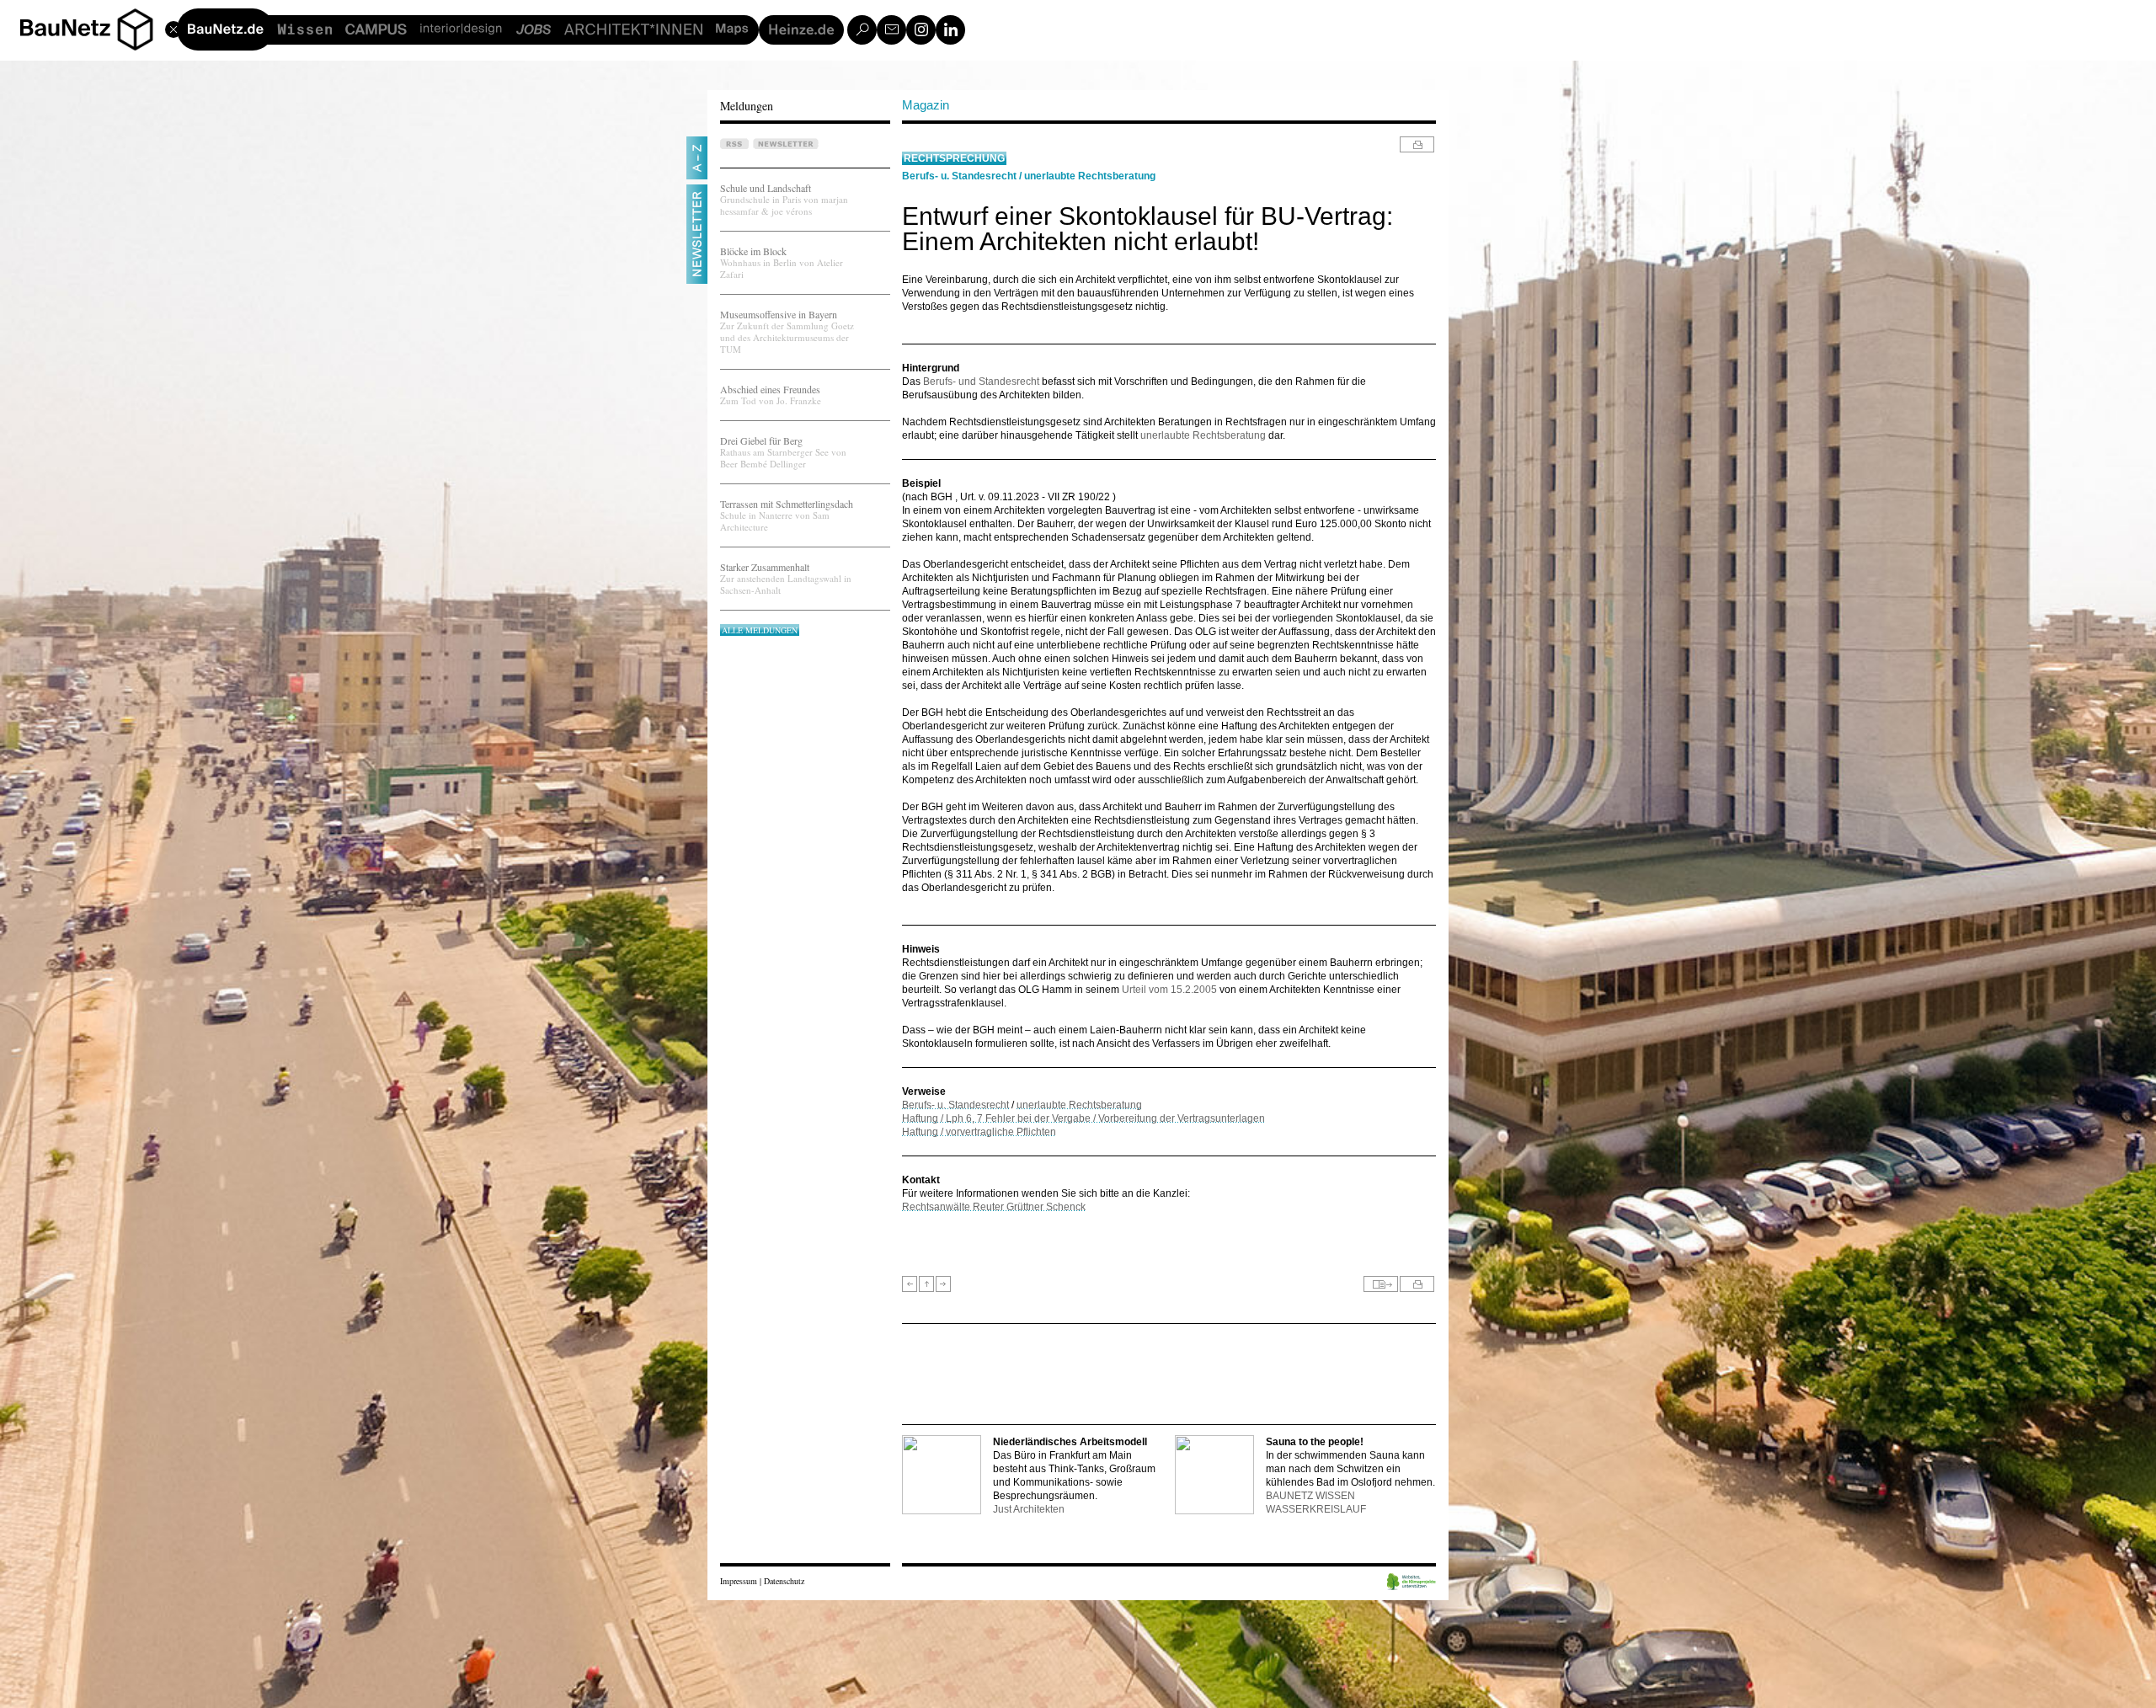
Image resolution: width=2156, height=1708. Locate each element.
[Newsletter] (891, 30)
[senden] (1381, 1284)
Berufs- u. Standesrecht (959, 176)
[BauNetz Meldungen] (225, 29)
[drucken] (1417, 144)
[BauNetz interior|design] (461, 30)
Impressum (739, 1581)
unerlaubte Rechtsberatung (1090, 176)
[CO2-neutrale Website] (1412, 1583)
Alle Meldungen (760, 630)
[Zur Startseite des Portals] (93, 27)
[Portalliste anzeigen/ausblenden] (135, 27)
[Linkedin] (950, 30)
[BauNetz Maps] (732, 30)
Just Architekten (1029, 1509)
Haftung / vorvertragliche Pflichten (979, 1132)
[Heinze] (802, 30)
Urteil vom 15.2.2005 (1171, 990)
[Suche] (862, 30)
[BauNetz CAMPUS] (376, 30)
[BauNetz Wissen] (305, 30)
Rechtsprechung (954, 158)
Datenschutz (784, 1581)
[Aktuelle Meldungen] (926, 1284)
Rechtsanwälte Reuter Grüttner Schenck (994, 1207)
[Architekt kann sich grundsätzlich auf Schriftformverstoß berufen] (910, 1284)
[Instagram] (921, 30)
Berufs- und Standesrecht (981, 382)
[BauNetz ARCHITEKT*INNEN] (633, 30)
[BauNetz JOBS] (533, 30)
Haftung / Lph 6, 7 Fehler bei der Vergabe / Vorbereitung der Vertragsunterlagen (1083, 1118)
